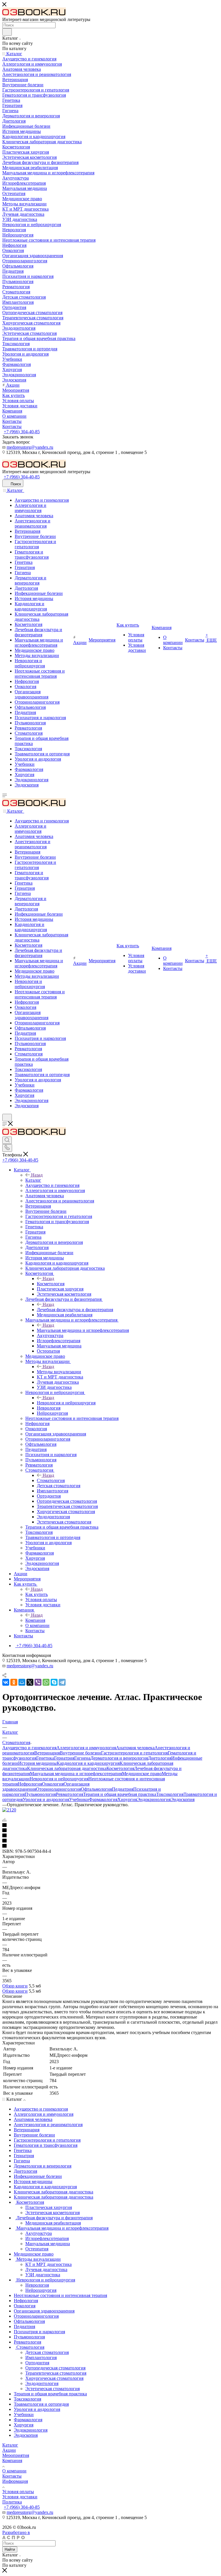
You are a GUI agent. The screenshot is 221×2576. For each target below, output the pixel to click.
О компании (14, 2471)
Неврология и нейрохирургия (66, 1403)
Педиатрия (123, 1789)
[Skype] (54, 1682)
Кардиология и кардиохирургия (88, 1763)
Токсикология (170, 1794)
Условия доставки (20, 2497)
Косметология (51, 1284)
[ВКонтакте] (6, 1682)
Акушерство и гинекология (29, 1748)
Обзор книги (15, 1986)
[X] (30, 1682)
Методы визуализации (59, 1372)
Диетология (160, 1758)
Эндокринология (154, 1799)
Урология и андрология (46, 1799)
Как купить (37, 1594)
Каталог (33, 1180)
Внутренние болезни (80, 1753)
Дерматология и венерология (119, 1758)
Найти (10, 2549)
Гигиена (82, 1758)
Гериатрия (64, 1758)
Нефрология (30, 1784)
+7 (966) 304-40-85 (22, 432)
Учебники (79, 1799)
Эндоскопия (183, 1799)
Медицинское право (142, 1774)
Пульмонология (40, 1794)
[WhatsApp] (46, 1682)
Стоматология (51, 1480)
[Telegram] (62, 1682)
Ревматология (69, 1794)
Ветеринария (47, 1753)
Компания (35, 1620)
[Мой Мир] (22, 1682)
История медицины (37, 1763)
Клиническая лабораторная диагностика (67, 1768)
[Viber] (38, 1682)
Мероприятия (16, 2455)
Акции (9, 2450)
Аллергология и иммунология (86, 1748)
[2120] (9, 1810)
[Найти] (7, 32)
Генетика (45, 1758)
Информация (15, 2481)
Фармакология (103, 1799)
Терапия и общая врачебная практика (120, 1794)
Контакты (12, 2476)
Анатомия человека (135, 1748)
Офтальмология (96, 1789)
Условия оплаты (18, 2492)
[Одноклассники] (14, 1682)
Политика (12, 2502)
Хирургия (127, 1799)
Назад (37, 1175)
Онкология (53, 1784)
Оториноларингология (58, 1789)
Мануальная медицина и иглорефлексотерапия (83, 1330)
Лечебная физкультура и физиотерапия (75, 1310)
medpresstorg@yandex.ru (30, 447)
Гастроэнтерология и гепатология (134, 1753)
